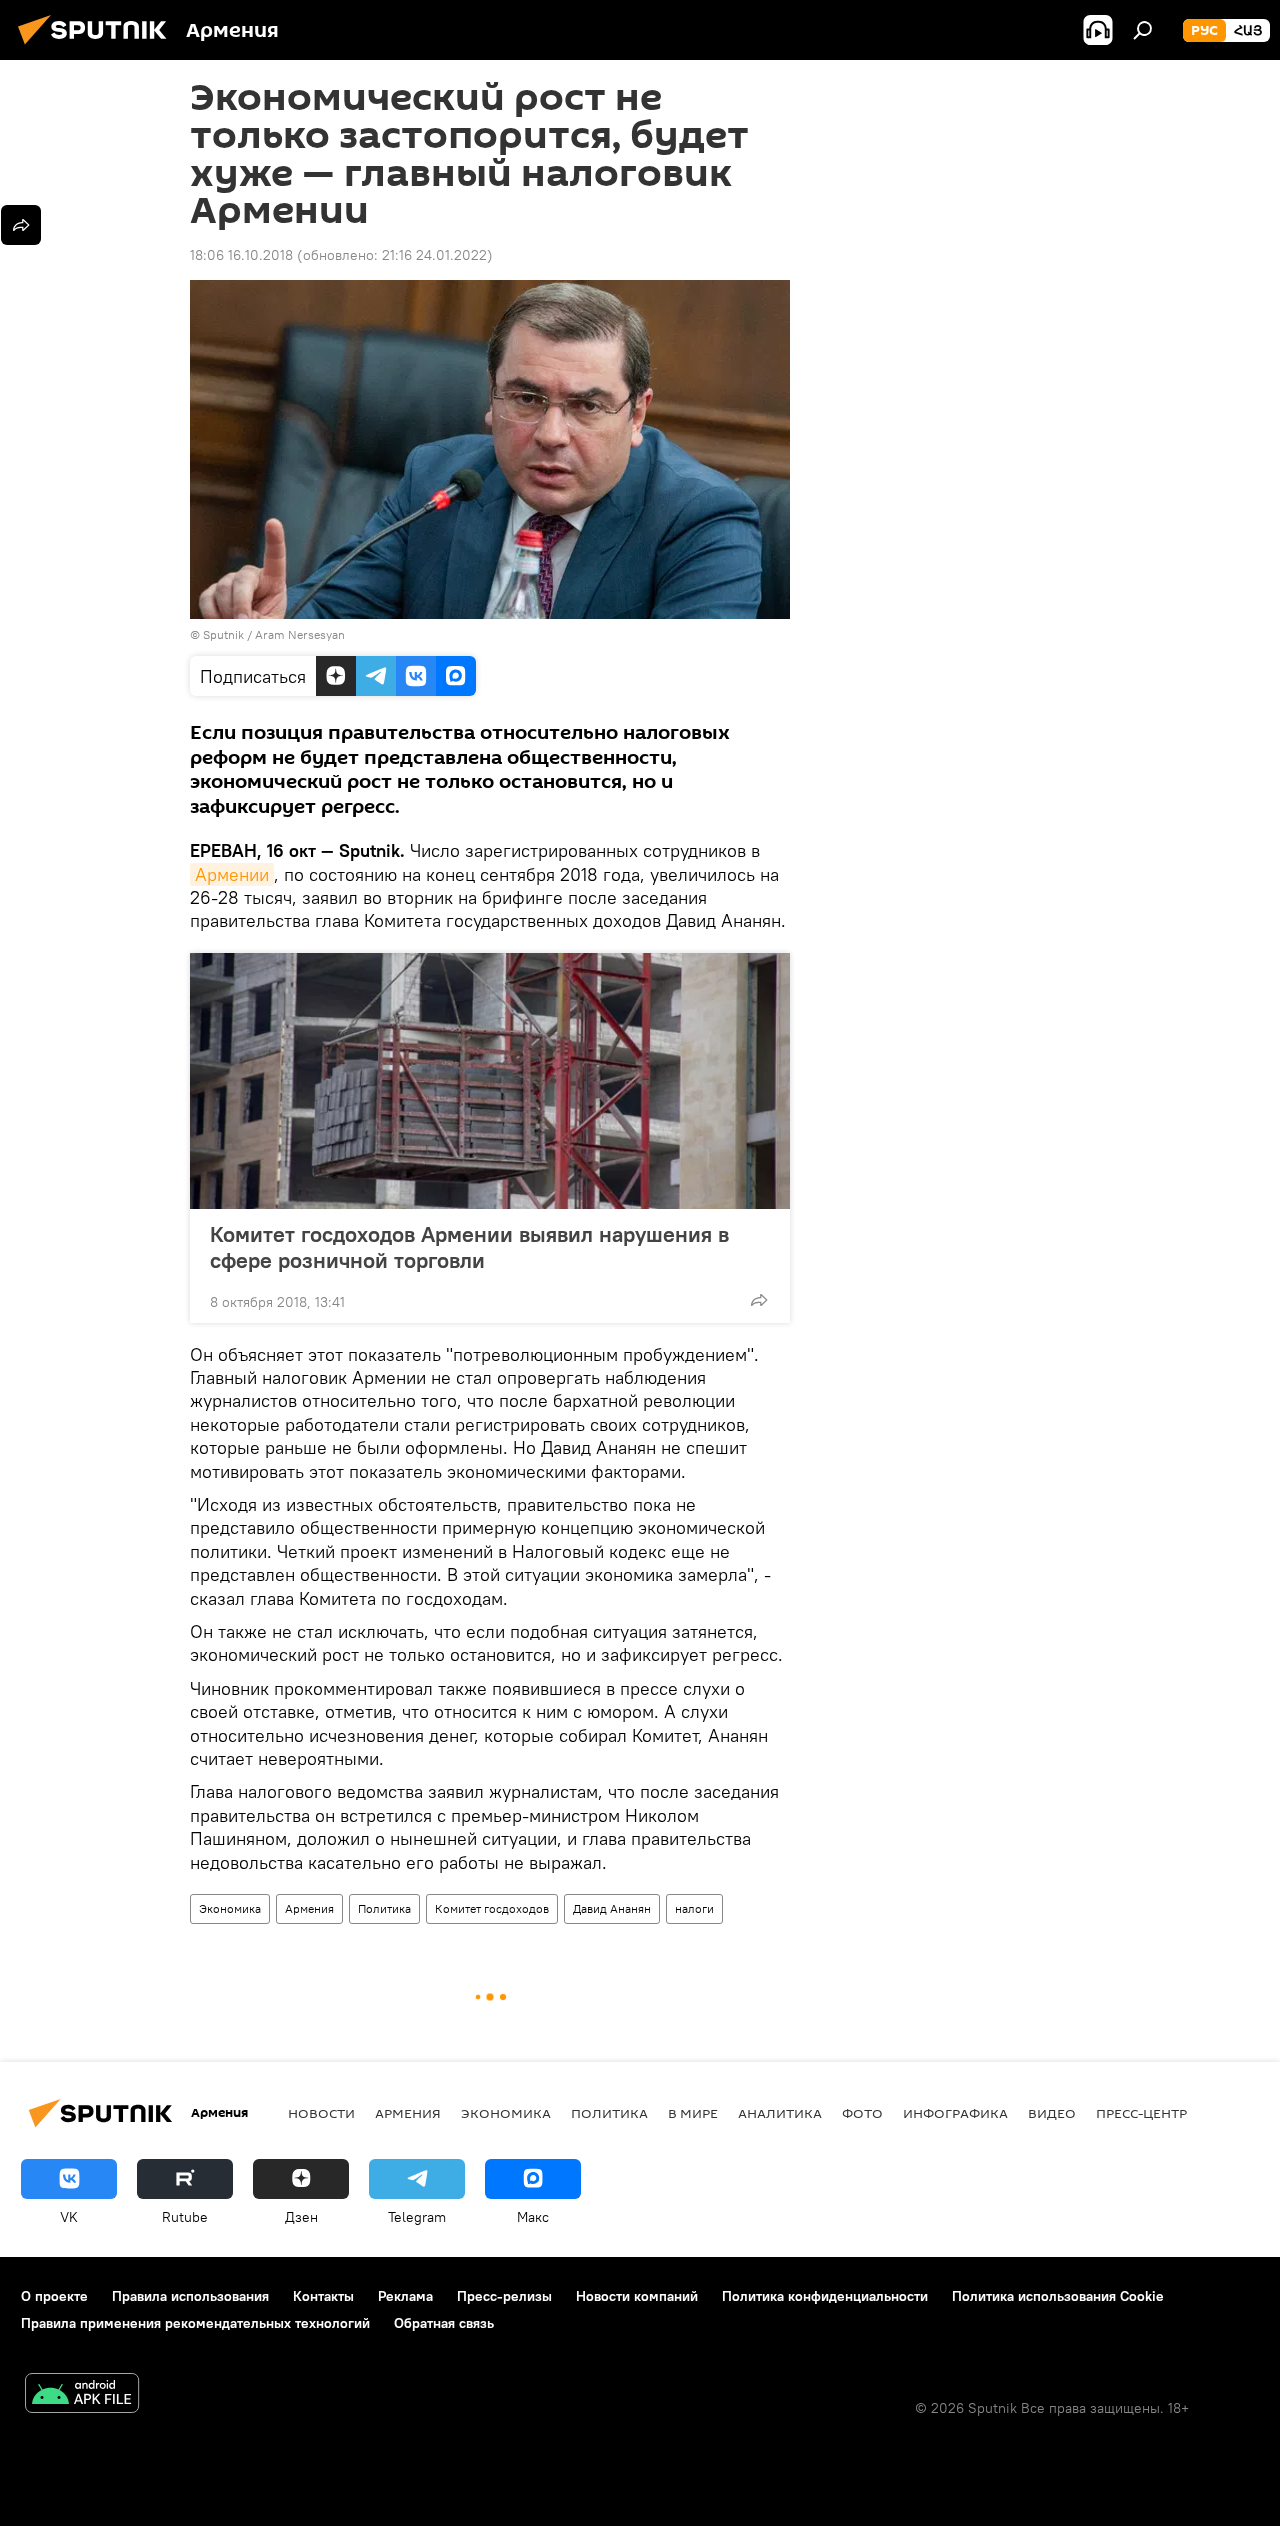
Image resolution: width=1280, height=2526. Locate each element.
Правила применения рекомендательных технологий (195, 2323)
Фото (862, 2113)
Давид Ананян (612, 1908)
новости (321, 2113)
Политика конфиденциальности (825, 2296)
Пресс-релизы (504, 2296)
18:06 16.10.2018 (241, 255)
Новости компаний (637, 2296)
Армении (232, 874)
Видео (1052, 2113)
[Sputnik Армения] (98, 47)
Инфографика (955, 2113)
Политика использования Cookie (1058, 2296)
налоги (694, 1908)
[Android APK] (82, 2395)
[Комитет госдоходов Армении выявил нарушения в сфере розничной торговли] (490, 1081)
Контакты (323, 2296)
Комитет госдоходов (492, 1908)
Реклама (405, 2296)
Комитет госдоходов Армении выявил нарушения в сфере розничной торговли (469, 1247)
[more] (759, 1300)
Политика (384, 1908)
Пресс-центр (1141, 2113)
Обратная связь (444, 2323)
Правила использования (190, 2296)
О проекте (54, 2296)
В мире (693, 2113)
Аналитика (780, 2113)
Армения (309, 1908)
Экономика (230, 1908)
